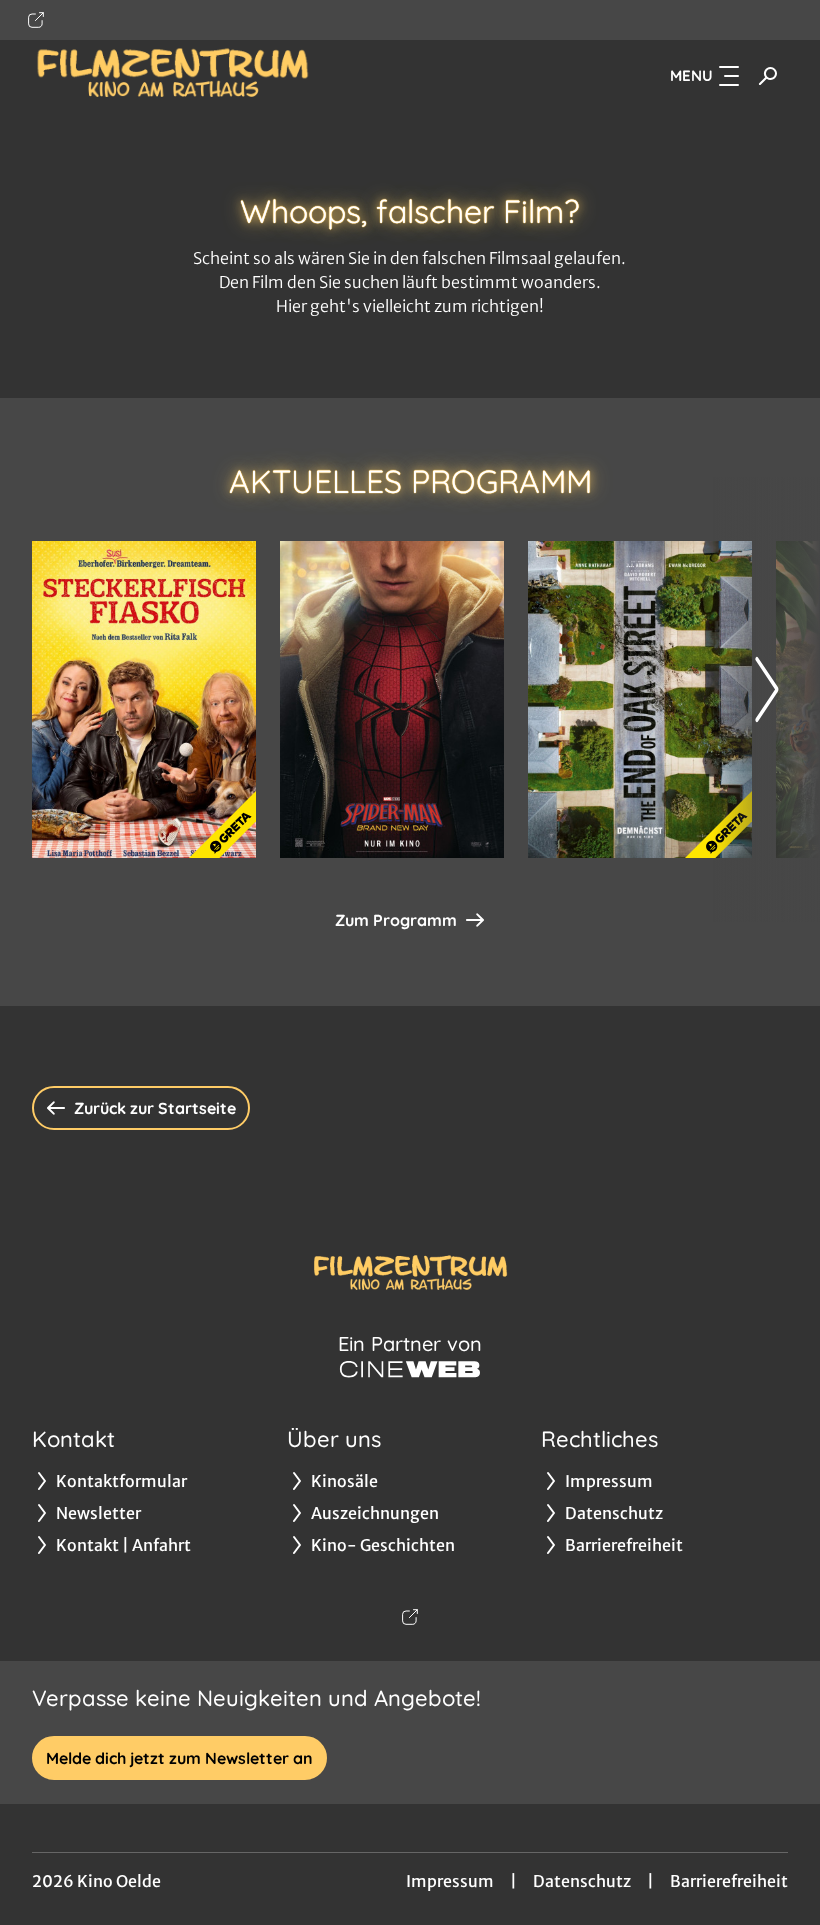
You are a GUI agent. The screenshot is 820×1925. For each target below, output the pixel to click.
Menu (691, 75)
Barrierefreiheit (729, 1881)
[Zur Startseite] (172, 76)
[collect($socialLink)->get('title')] (36, 20)
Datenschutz (582, 1881)
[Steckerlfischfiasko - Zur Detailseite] (144, 699)
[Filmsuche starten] (768, 76)
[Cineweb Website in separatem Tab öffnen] (410, 1369)
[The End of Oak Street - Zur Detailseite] (640, 699)
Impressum (450, 1881)
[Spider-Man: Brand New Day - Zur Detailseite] (392, 699)
